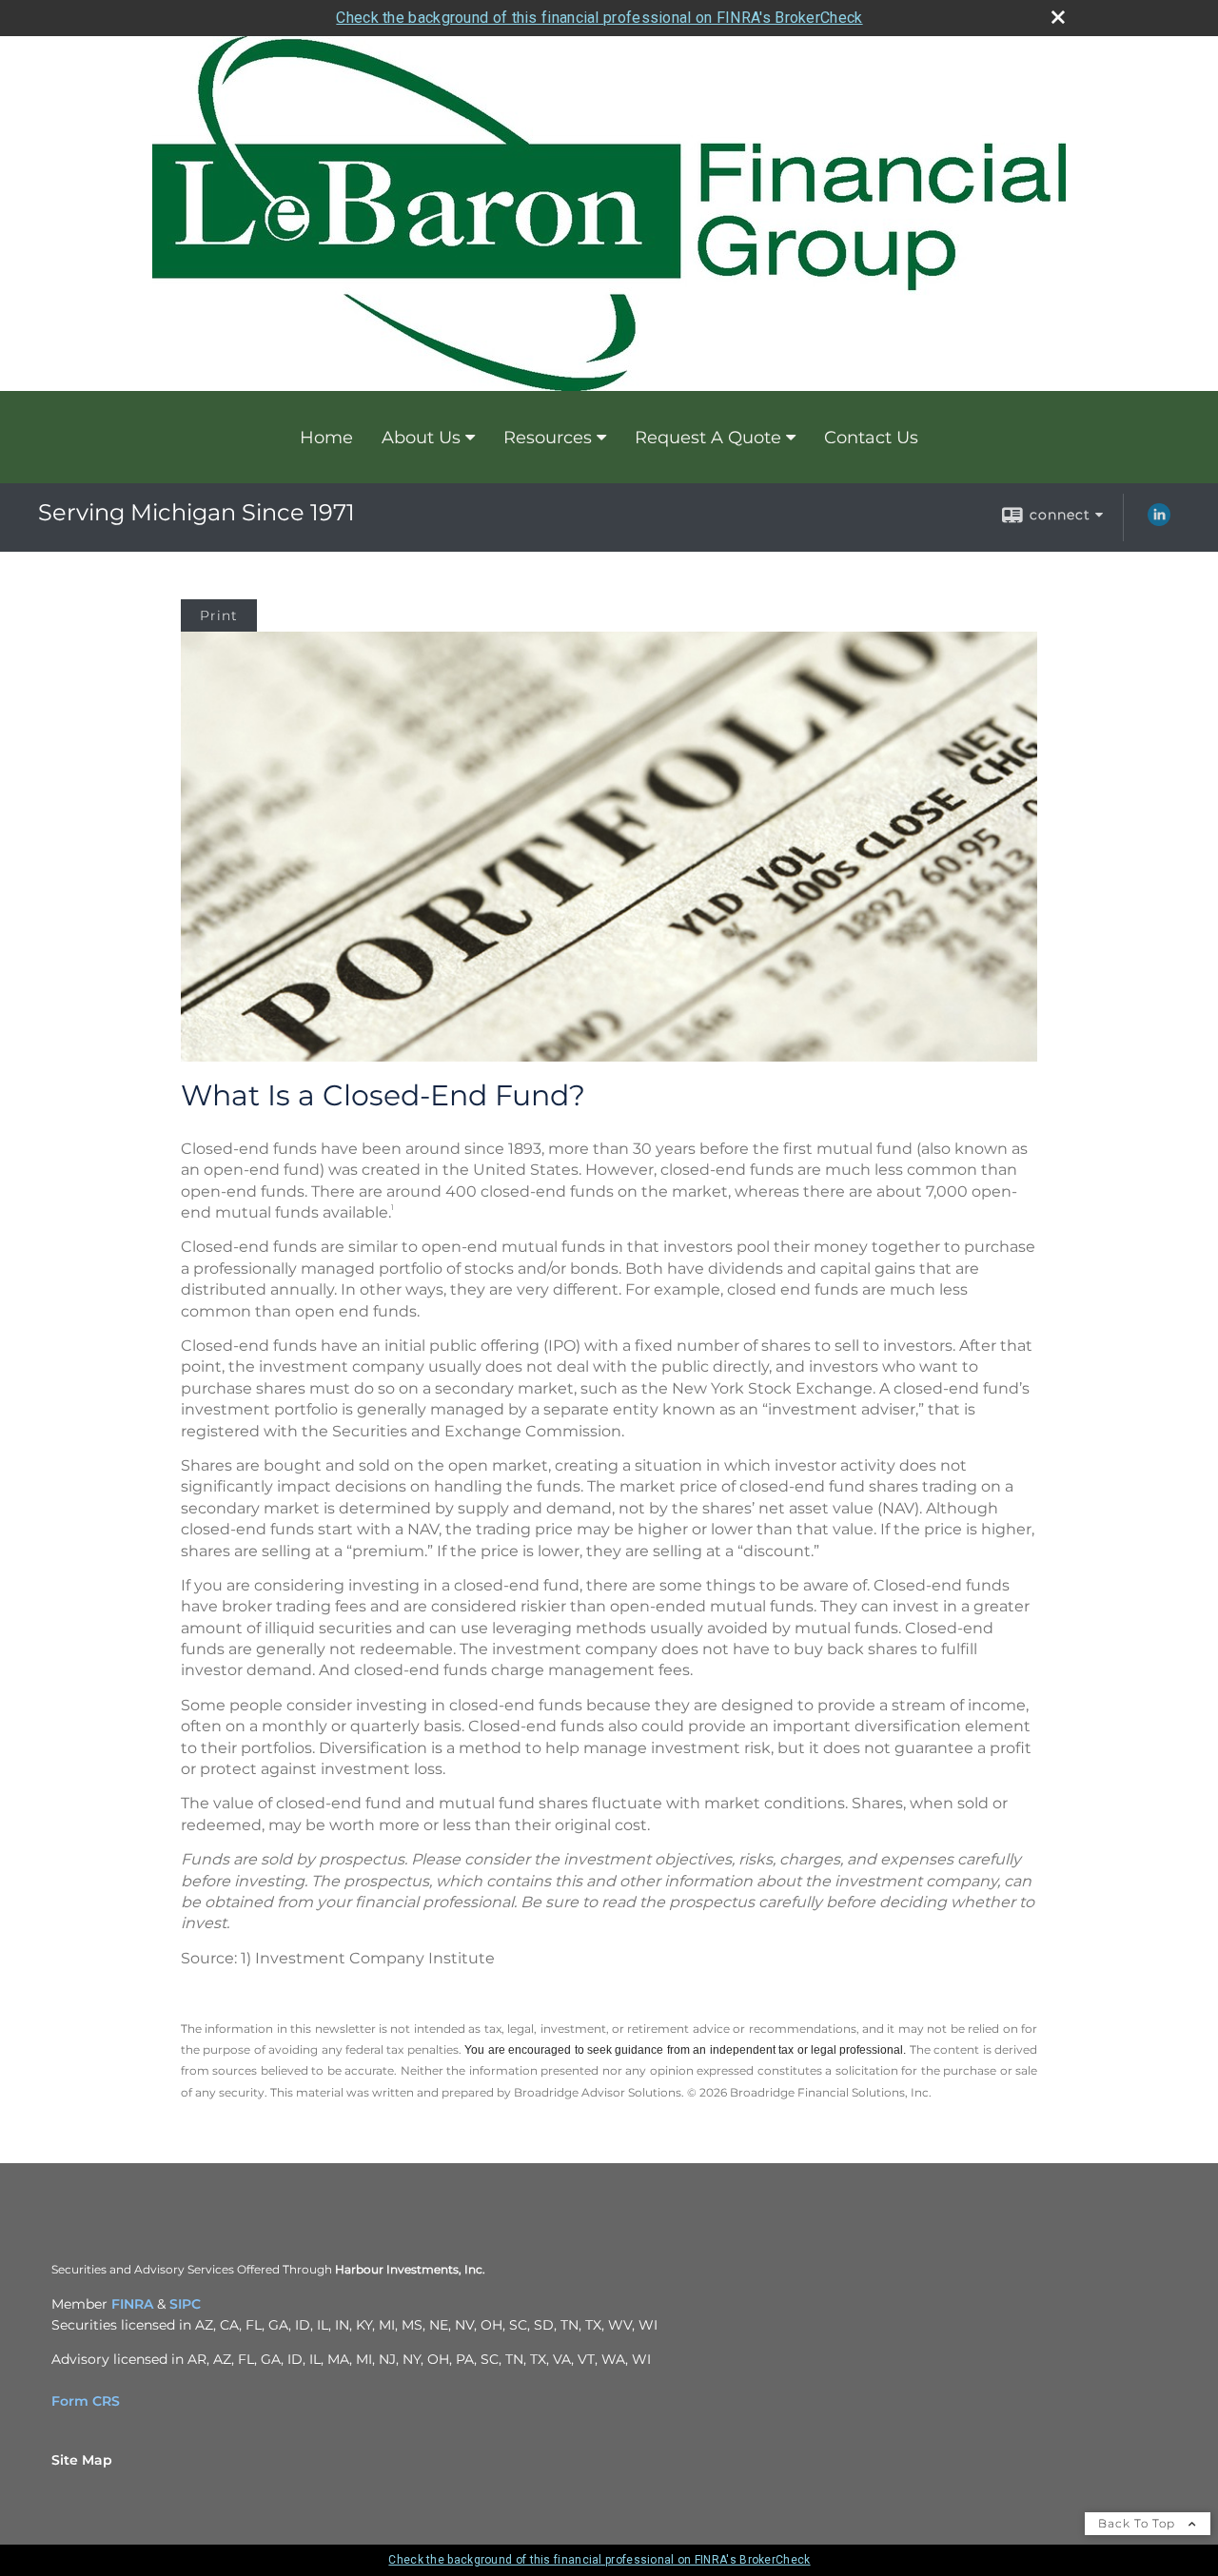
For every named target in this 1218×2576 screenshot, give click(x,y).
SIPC (185, 2304)
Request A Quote (708, 438)
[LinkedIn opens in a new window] (1159, 521)
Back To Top (1139, 2523)
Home (326, 438)
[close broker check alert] (1058, 17)
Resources (548, 438)
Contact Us (871, 438)
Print (219, 615)
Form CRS (86, 2401)
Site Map (82, 2460)
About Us (421, 438)
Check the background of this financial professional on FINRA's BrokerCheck (599, 18)
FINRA (132, 2304)
